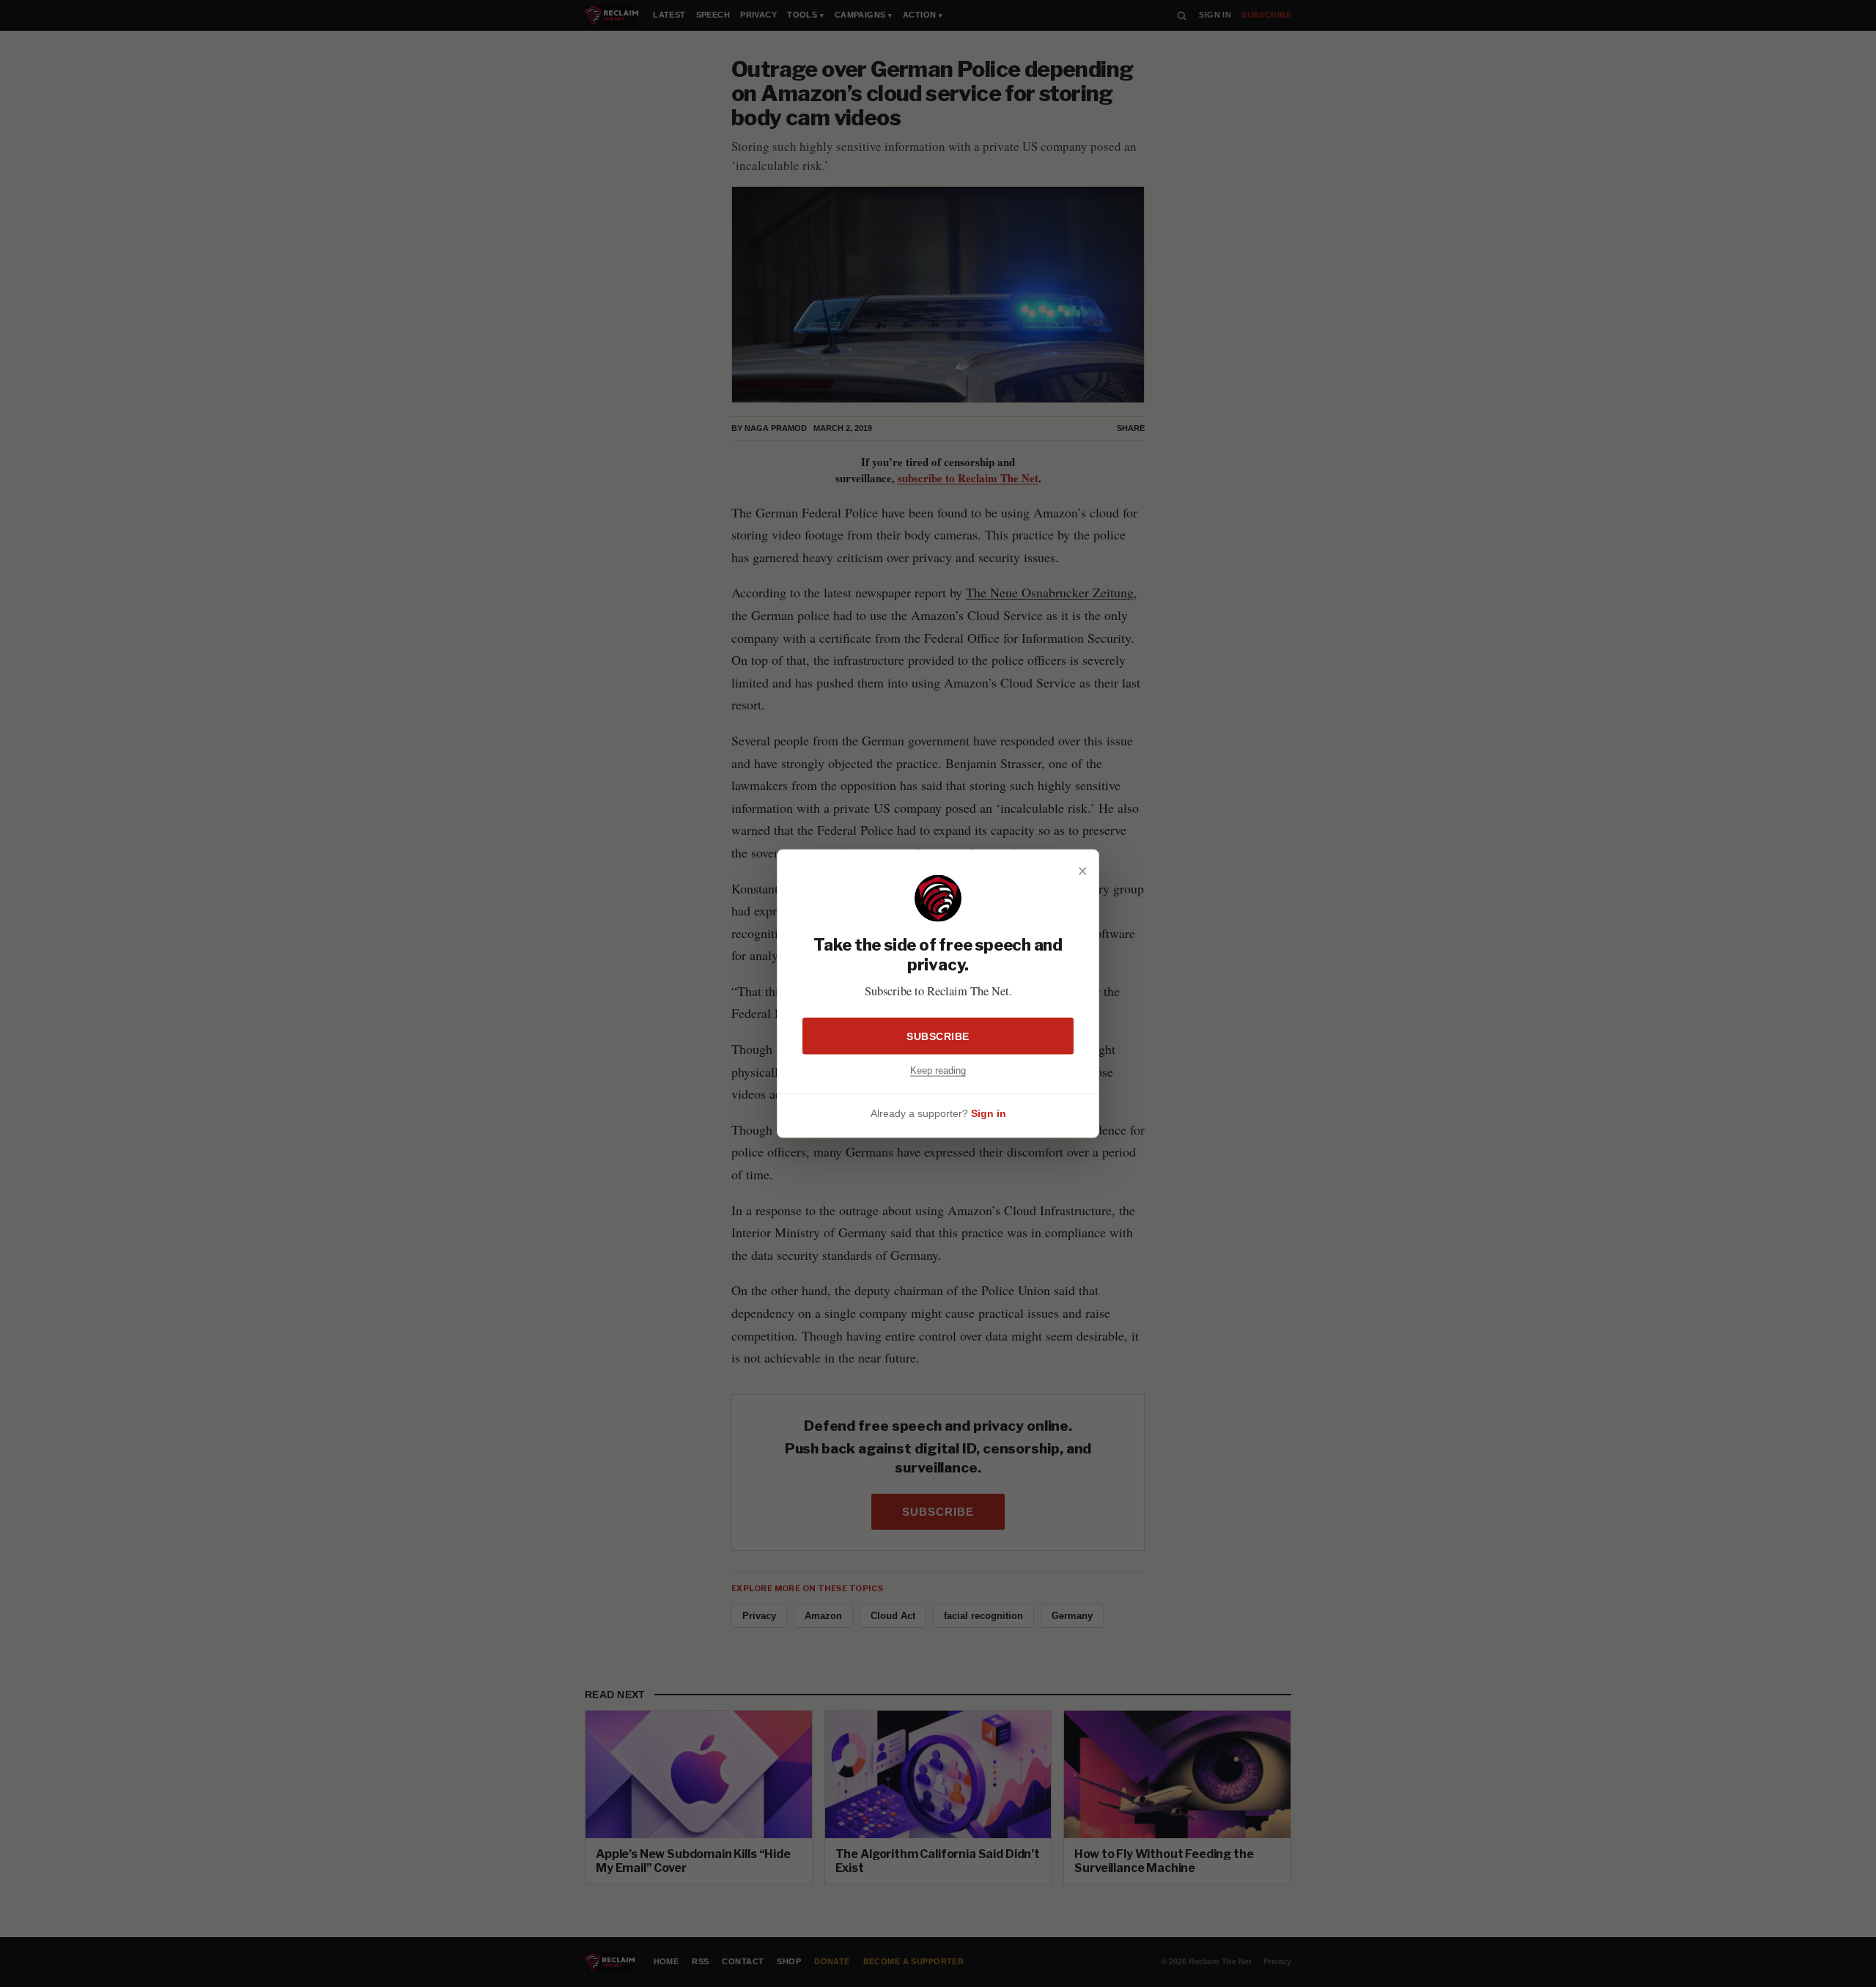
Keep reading (938, 1070)
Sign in (989, 1113)
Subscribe (938, 1036)
